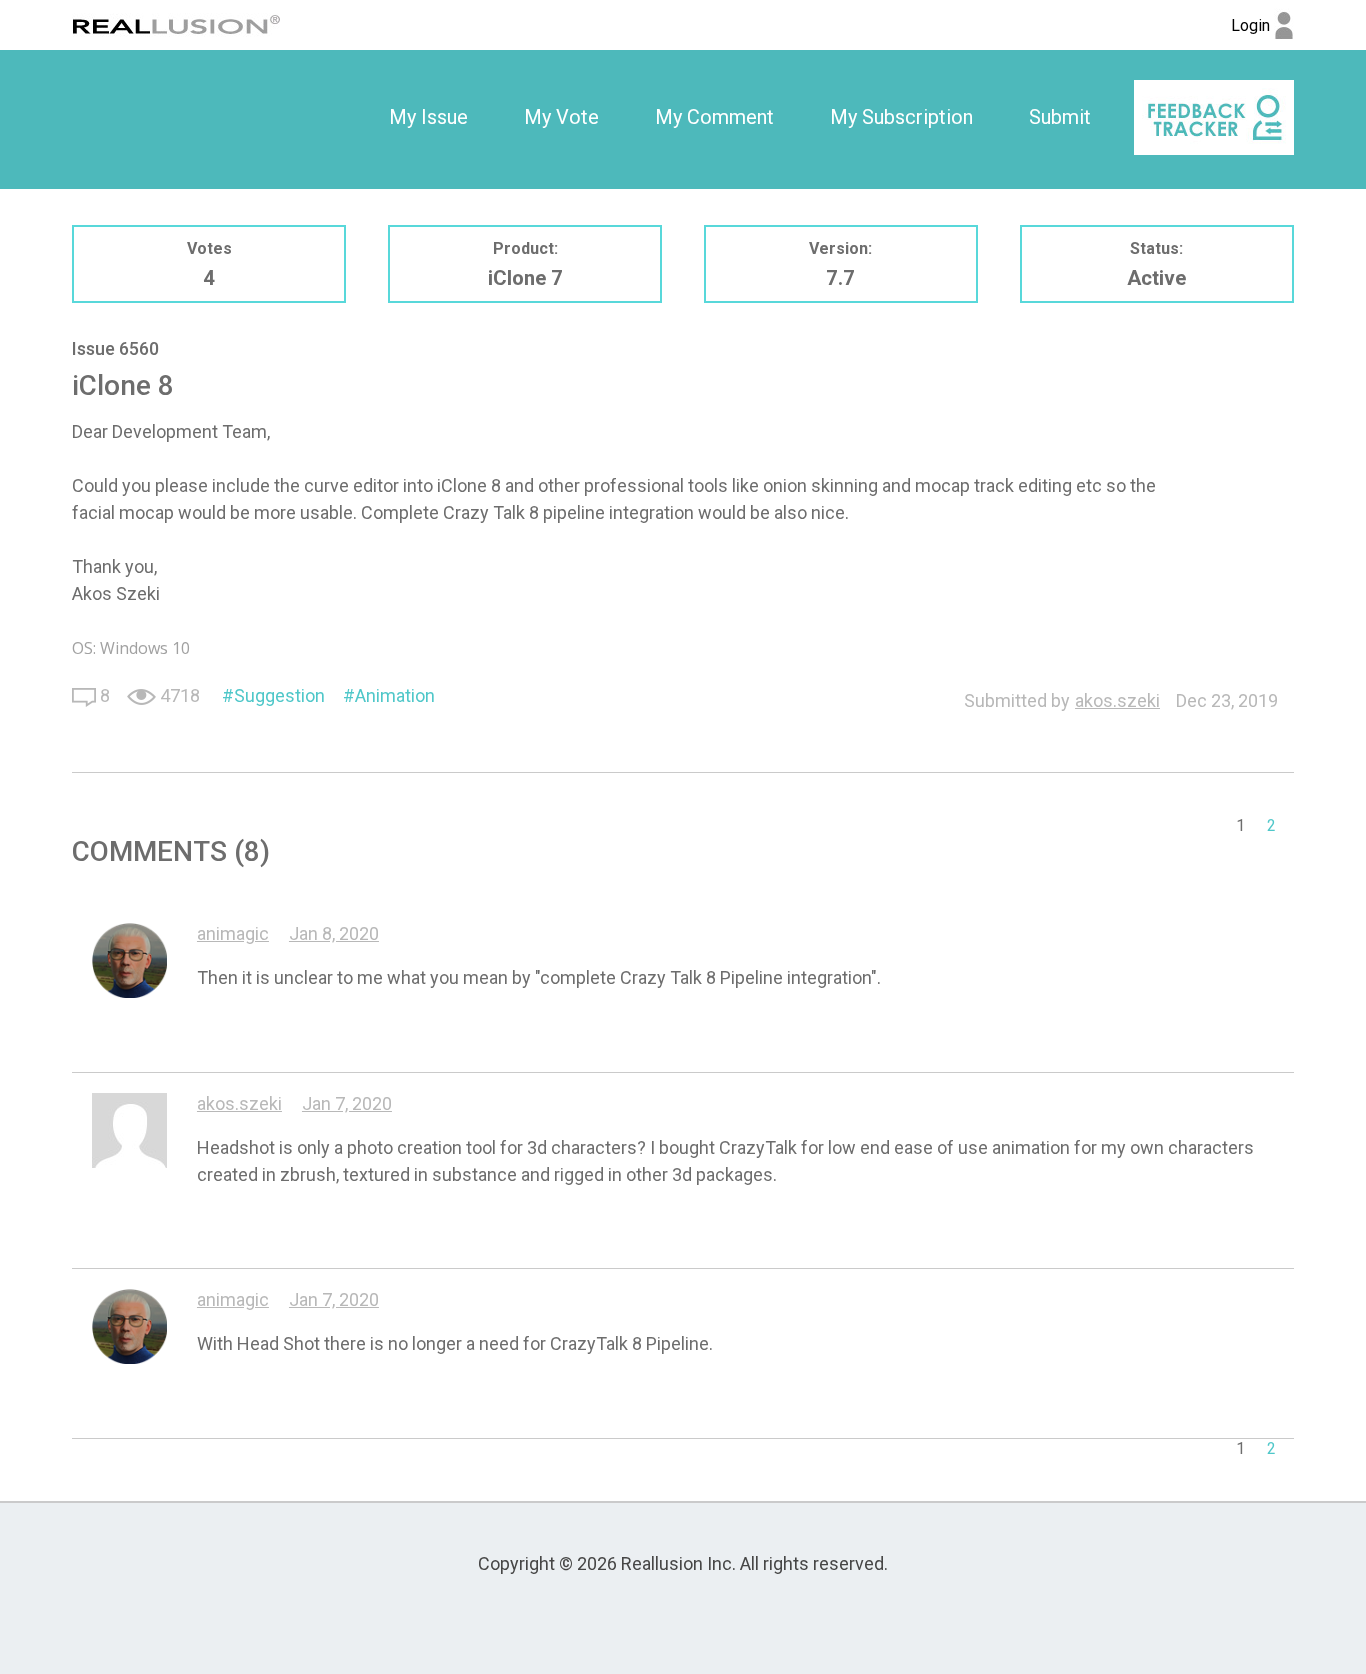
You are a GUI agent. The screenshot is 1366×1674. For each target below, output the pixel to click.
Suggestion (279, 695)
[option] (428, 118)
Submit (1060, 117)
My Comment (714, 117)
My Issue (428, 117)
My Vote (561, 117)
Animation (395, 695)
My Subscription (901, 117)
